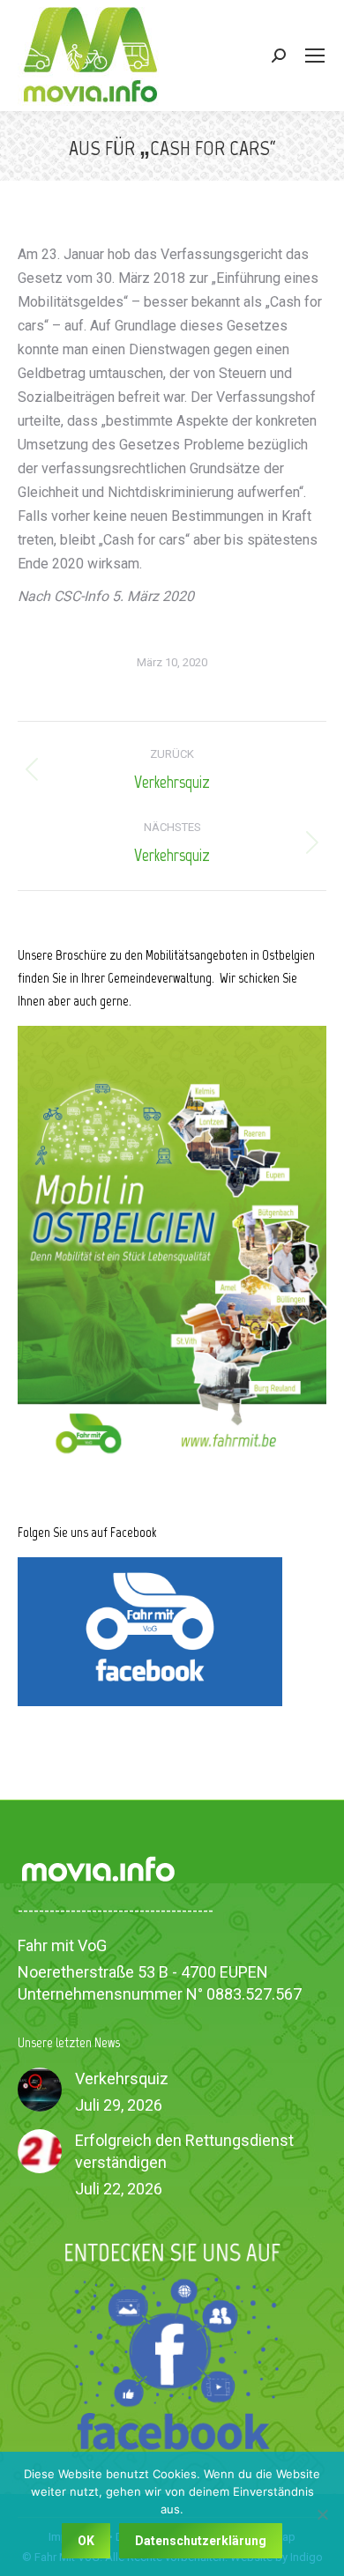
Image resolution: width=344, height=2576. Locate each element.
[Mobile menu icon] (315, 56)
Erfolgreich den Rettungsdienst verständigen (184, 2151)
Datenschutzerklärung (201, 2541)
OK (86, 2541)
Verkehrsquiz (122, 2079)
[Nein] (322, 2514)
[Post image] (40, 2090)
